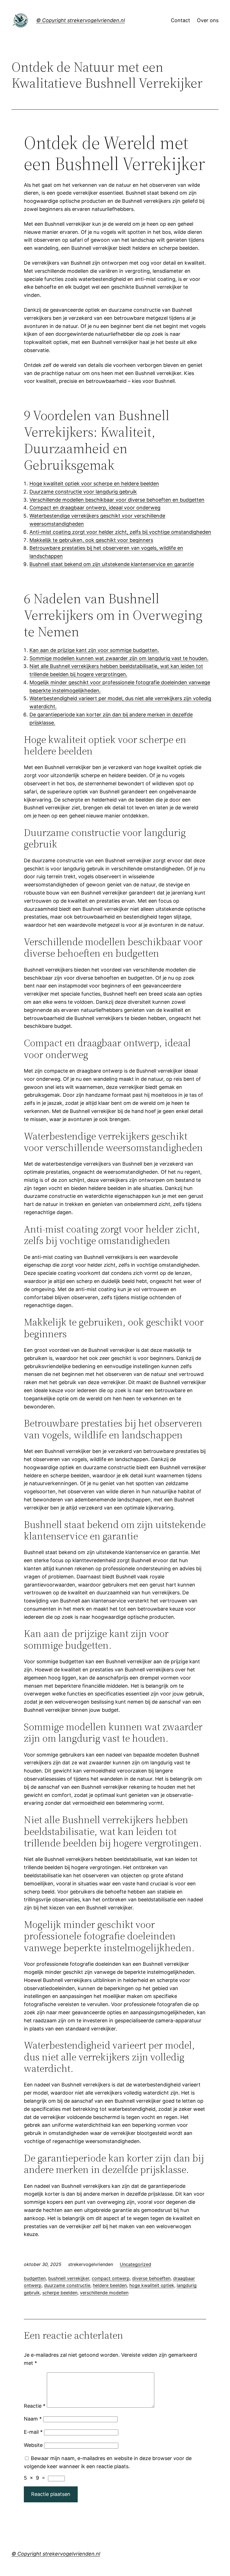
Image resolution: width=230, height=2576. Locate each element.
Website (33, 2445)
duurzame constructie (67, 2285)
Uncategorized (135, 2264)
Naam (33, 2419)
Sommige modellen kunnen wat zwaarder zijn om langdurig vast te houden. (119, 658)
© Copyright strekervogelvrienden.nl (81, 20)
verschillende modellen (104, 2293)
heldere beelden (110, 2285)
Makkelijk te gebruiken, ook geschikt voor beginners (91, 540)
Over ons (208, 20)
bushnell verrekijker (69, 2278)
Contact (180, 20)
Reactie (35, 2406)
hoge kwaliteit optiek (152, 2285)
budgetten (35, 2278)
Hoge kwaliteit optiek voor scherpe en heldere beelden (94, 484)
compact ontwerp (111, 2278)
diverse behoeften (151, 2278)
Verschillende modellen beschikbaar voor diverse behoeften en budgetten (117, 500)
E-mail (33, 2432)
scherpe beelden (60, 2293)
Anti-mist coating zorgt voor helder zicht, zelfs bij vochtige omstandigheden (120, 532)
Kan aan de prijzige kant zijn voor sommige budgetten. (94, 650)
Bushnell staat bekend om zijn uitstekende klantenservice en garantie (112, 564)
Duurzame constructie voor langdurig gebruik (83, 492)
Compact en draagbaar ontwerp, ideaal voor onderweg (95, 508)
